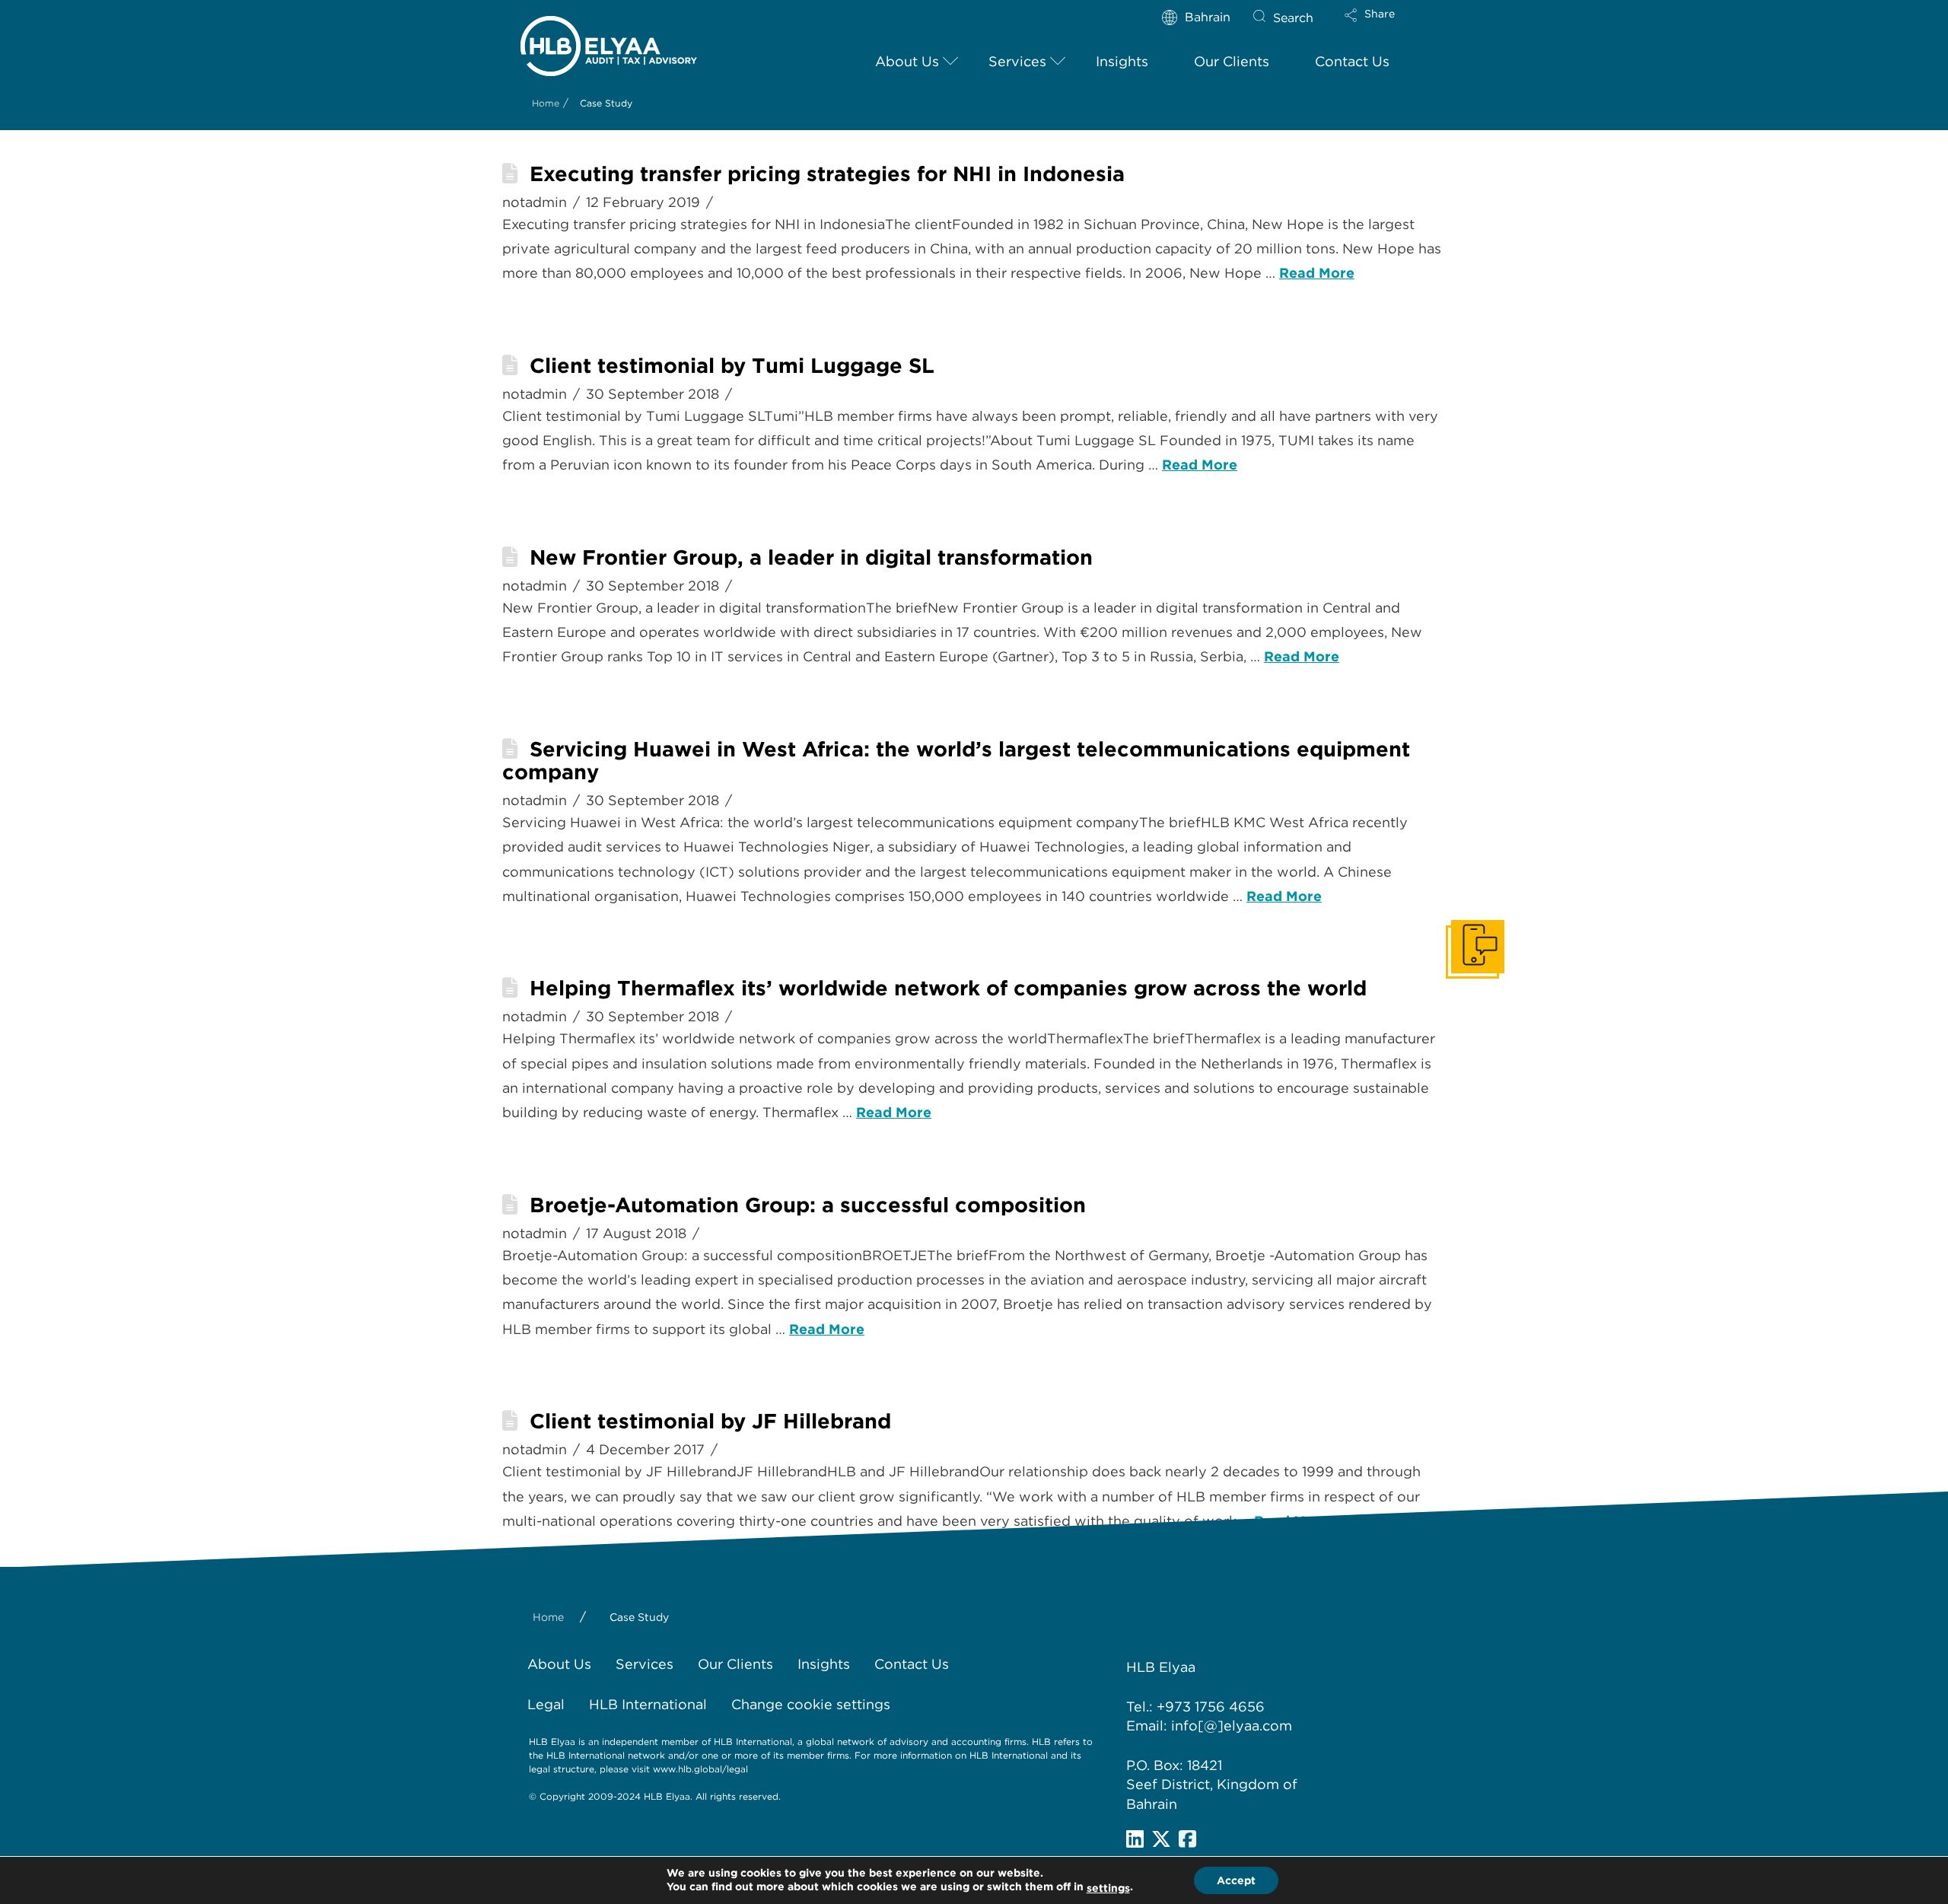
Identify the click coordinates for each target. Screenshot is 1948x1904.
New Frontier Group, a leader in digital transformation (811, 557)
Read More (1317, 273)
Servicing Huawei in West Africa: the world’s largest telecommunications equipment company (956, 761)
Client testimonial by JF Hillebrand (710, 1421)
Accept (1236, 1880)
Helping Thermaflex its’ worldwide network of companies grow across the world (948, 988)
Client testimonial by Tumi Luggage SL (732, 366)
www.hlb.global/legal (700, 1769)
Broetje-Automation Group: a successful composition (808, 1205)
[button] (1383, 25)
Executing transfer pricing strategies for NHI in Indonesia (827, 174)
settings (1108, 1888)
